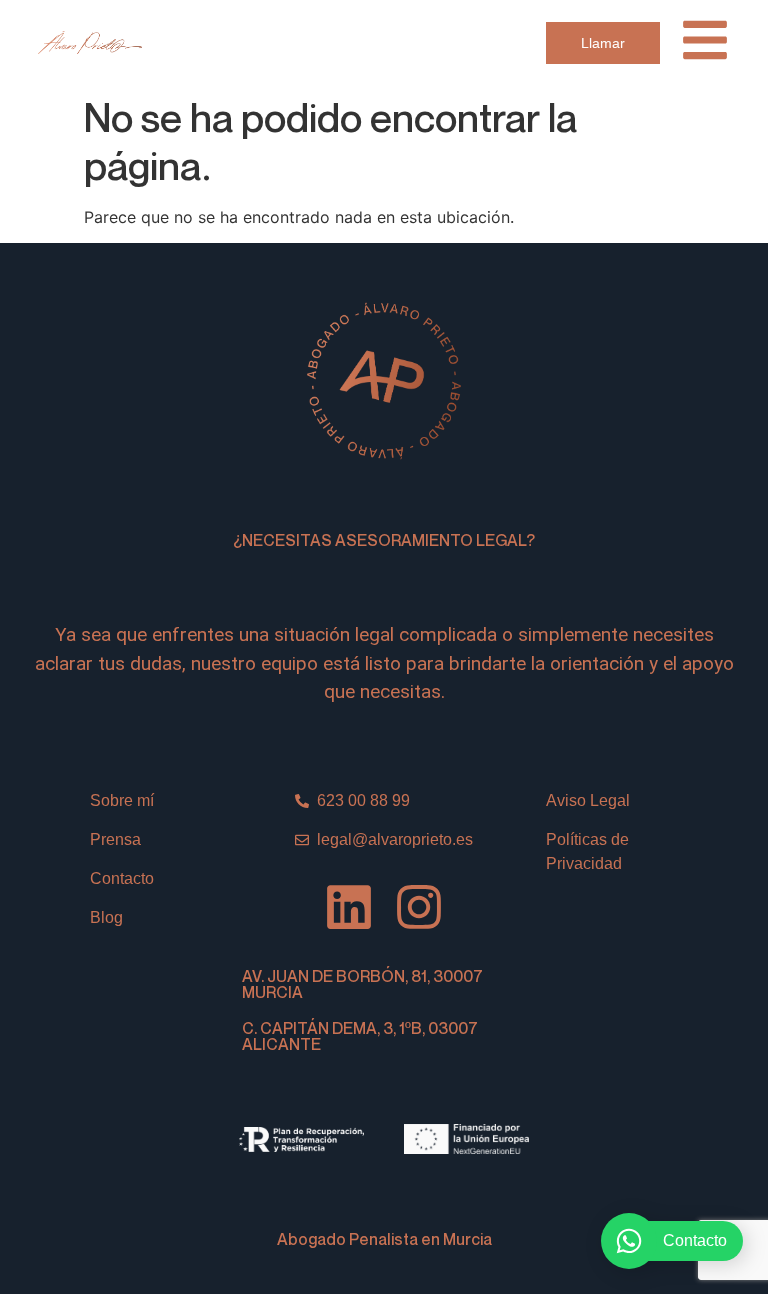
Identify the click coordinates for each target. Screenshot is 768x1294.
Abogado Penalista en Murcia (384, 1239)
